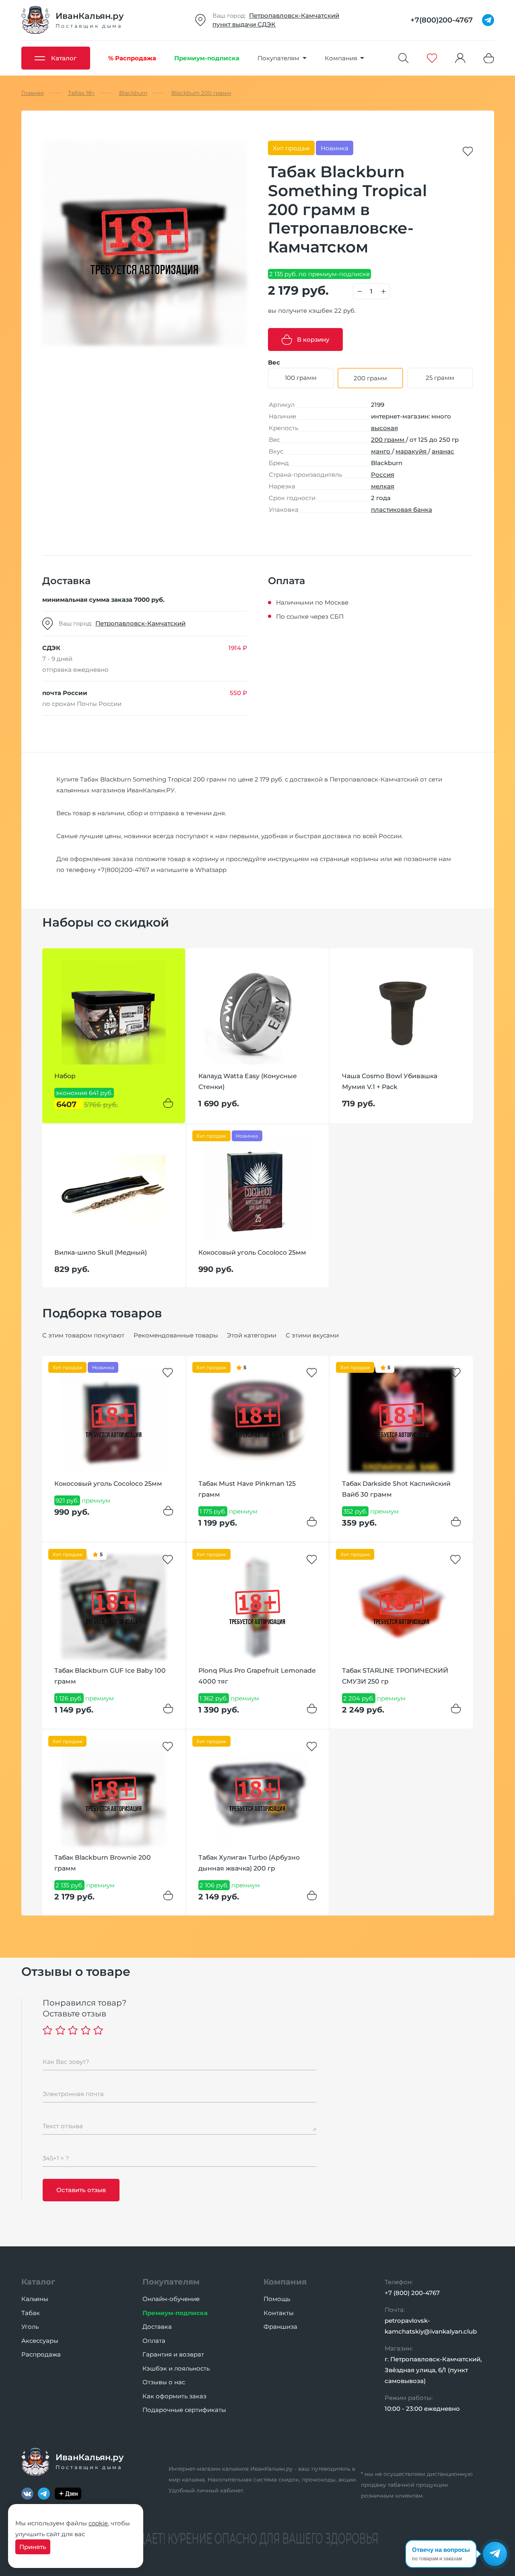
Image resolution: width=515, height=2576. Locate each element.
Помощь (277, 2299)
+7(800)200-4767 (123, 870)
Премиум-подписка (175, 2313)
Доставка (157, 2327)
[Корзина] (489, 58)
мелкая (383, 486)
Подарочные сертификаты (184, 2410)
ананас (443, 451)
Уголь (30, 2327)
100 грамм (301, 378)
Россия (383, 475)
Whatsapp (211, 870)
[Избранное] (432, 58)
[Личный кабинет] (460, 58)
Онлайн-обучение (171, 2299)
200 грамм (388, 440)
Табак (31, 2313)
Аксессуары (40, 2341)
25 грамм (440, 378)
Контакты (279, 2313)
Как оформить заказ (174, 2396)
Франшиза (280, 2327)
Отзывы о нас (164, 2382)
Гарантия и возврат (173, 2354)
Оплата (154, 2341)
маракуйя (412, 451)
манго (381, 451)
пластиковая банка (402, 510)
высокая (384, 428)
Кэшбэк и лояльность (176, 2368)
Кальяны (35, 2299)
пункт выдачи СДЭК (244, 24)
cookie (98, 2523)
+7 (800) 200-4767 (412, 2293)
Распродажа (41, 2354)
